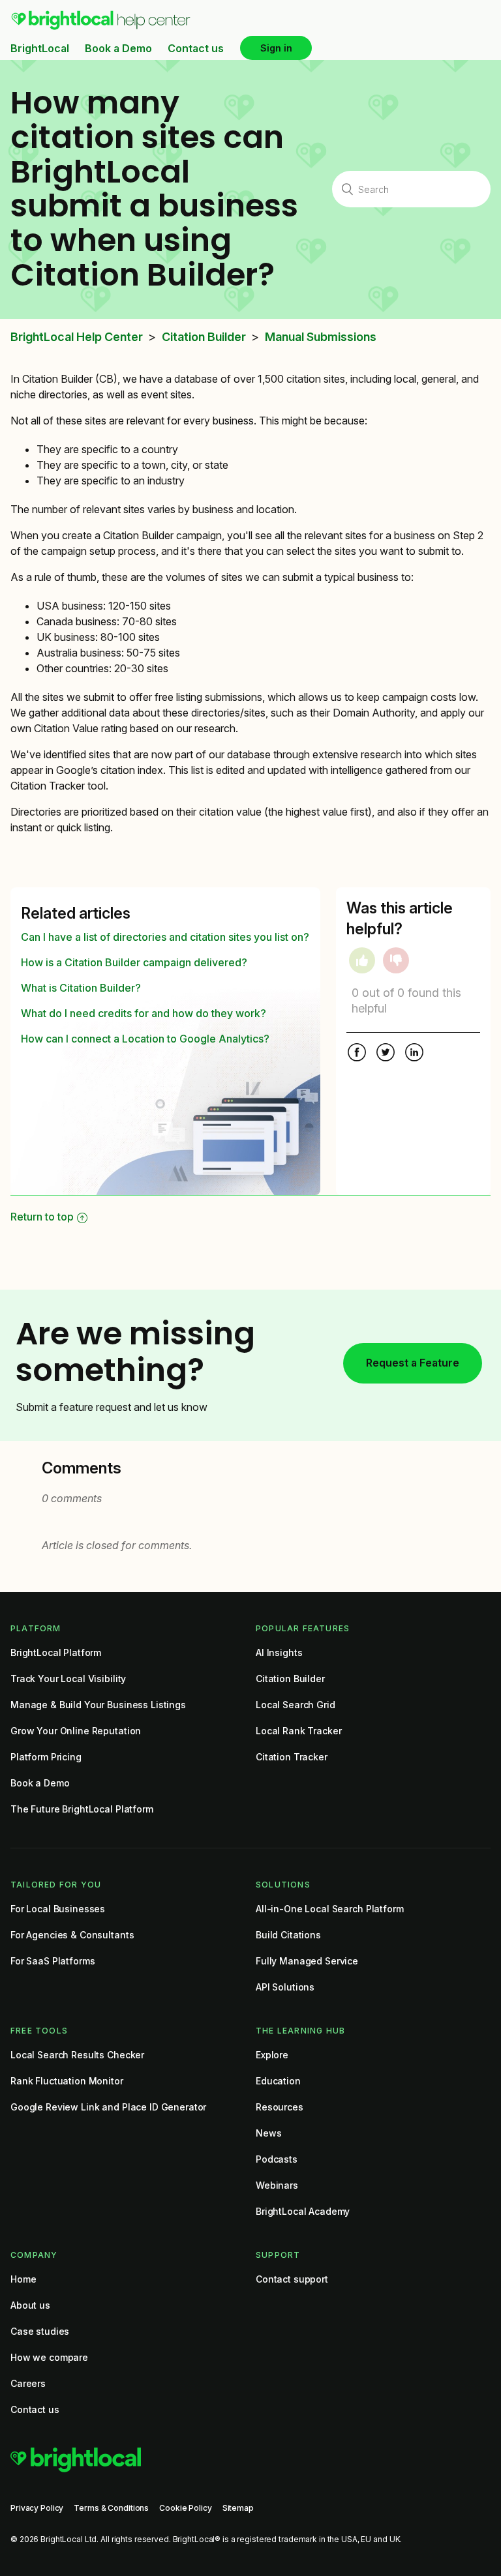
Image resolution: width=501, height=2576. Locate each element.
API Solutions (285, 1987)
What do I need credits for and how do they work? (144, 1013)
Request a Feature (413, 1363)
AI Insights (279, 1652)
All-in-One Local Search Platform (330, 1909)
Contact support (292, 2279)
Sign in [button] (276, 48)
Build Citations (288, 1935)
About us (30, 2305)
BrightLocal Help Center (77, 337)
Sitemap (238, 2508)
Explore (272, 2055)
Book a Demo (118, 48)
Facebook (357, 1054)
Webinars (277, 2185)
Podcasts (277, 2159)
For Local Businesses (58, 1909)
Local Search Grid (296, 1705)
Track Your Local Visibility (68, 1679)
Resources (280, 2107)
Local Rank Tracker (298, 1731)
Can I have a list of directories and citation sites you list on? (165, 937)
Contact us (196, 48)
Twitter (386, 1054)
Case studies (40, 2331)
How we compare (49, 2357)
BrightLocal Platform (56, 1652)
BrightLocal (40, 48)
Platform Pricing (46, 1757)
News (268, 2133)
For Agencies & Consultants (72, 1935)
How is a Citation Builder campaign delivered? (134, 962)
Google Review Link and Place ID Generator (108, 2107)
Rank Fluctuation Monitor (67, 2081)
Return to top (42, 1217)
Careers (28, 2383)
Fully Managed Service (307, 1961)
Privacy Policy (37, 2508)
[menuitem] (101, 27)
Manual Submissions (321, 337)
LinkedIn (414, 1054)
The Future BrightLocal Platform (82, 1809)
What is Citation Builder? (81, 988)
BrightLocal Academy (303, 2211)
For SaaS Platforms (53, 1961)
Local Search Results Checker (77, 2055)
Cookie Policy (185, 2508)
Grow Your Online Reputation (76, 1731)
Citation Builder (204, 337)
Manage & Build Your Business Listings (98, 1705)
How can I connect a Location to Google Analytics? (145, 1039)
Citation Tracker (292, 1757)
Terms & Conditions (111, 2508)
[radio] (362, 960)
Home (23, 2279)
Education (278, 2081)
